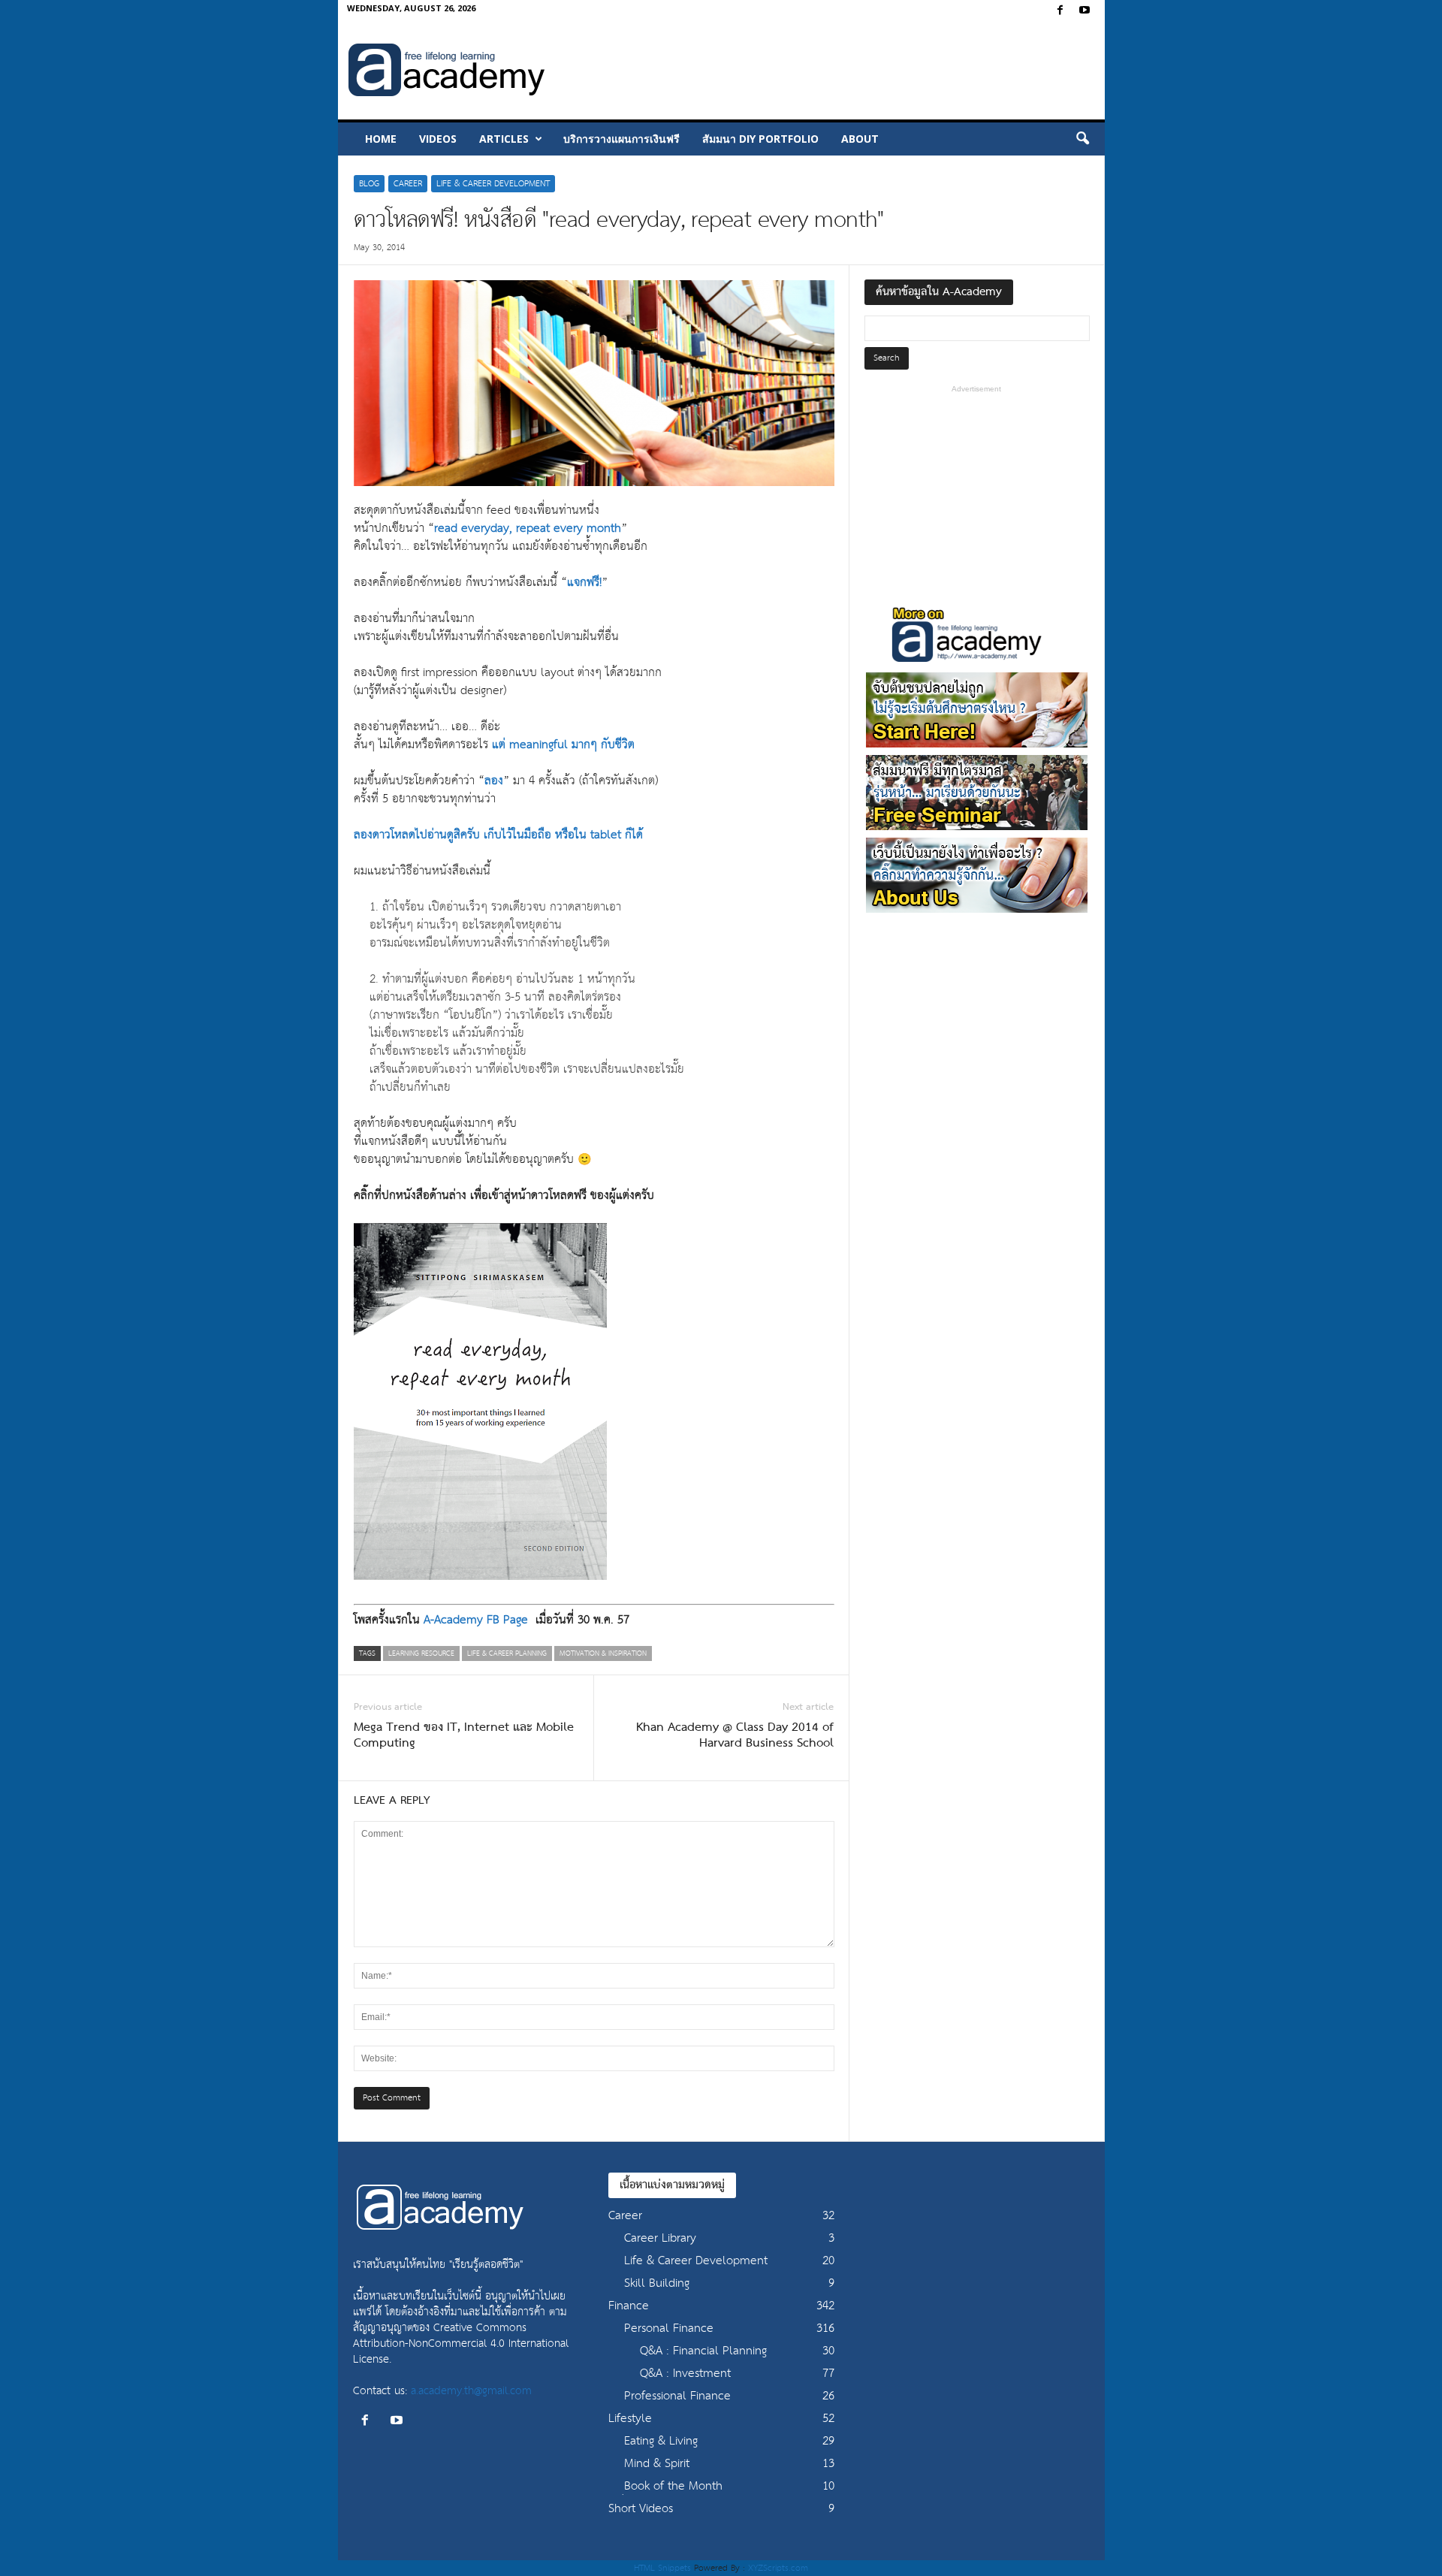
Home (381, 139)
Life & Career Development (493, 184)
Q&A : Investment (685, 2374)
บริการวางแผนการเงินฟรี (621, 139)
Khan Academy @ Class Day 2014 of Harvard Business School (735, 1736)
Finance (629, 2306)
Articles (504, 139)
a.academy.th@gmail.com (471, 2391)
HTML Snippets (662, 2568)
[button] (1082, 139)
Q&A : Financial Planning (703, 2351)
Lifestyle (630, 2419)
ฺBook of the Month (673, 2486)
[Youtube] (1085, 11)
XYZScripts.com (778, 2568)
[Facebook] (1060, 11)
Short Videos (641, 2509)
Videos (438, 139)
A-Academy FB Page (476, 1620)
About (860, 139)
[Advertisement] (827, 71)
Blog (369, 184)
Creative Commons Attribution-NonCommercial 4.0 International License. (461, 2343)
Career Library (660, 2238)
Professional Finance (677, 2396)
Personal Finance (669, 2328)
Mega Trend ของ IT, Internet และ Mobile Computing (464, 1736)
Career (408, 184)
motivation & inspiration (603, 1653)
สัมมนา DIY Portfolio (760, 139)
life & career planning (507, 1653)
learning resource (421, 1653)
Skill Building (657, 2283)
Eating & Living (661, 2441)
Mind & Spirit (657, 2464)
